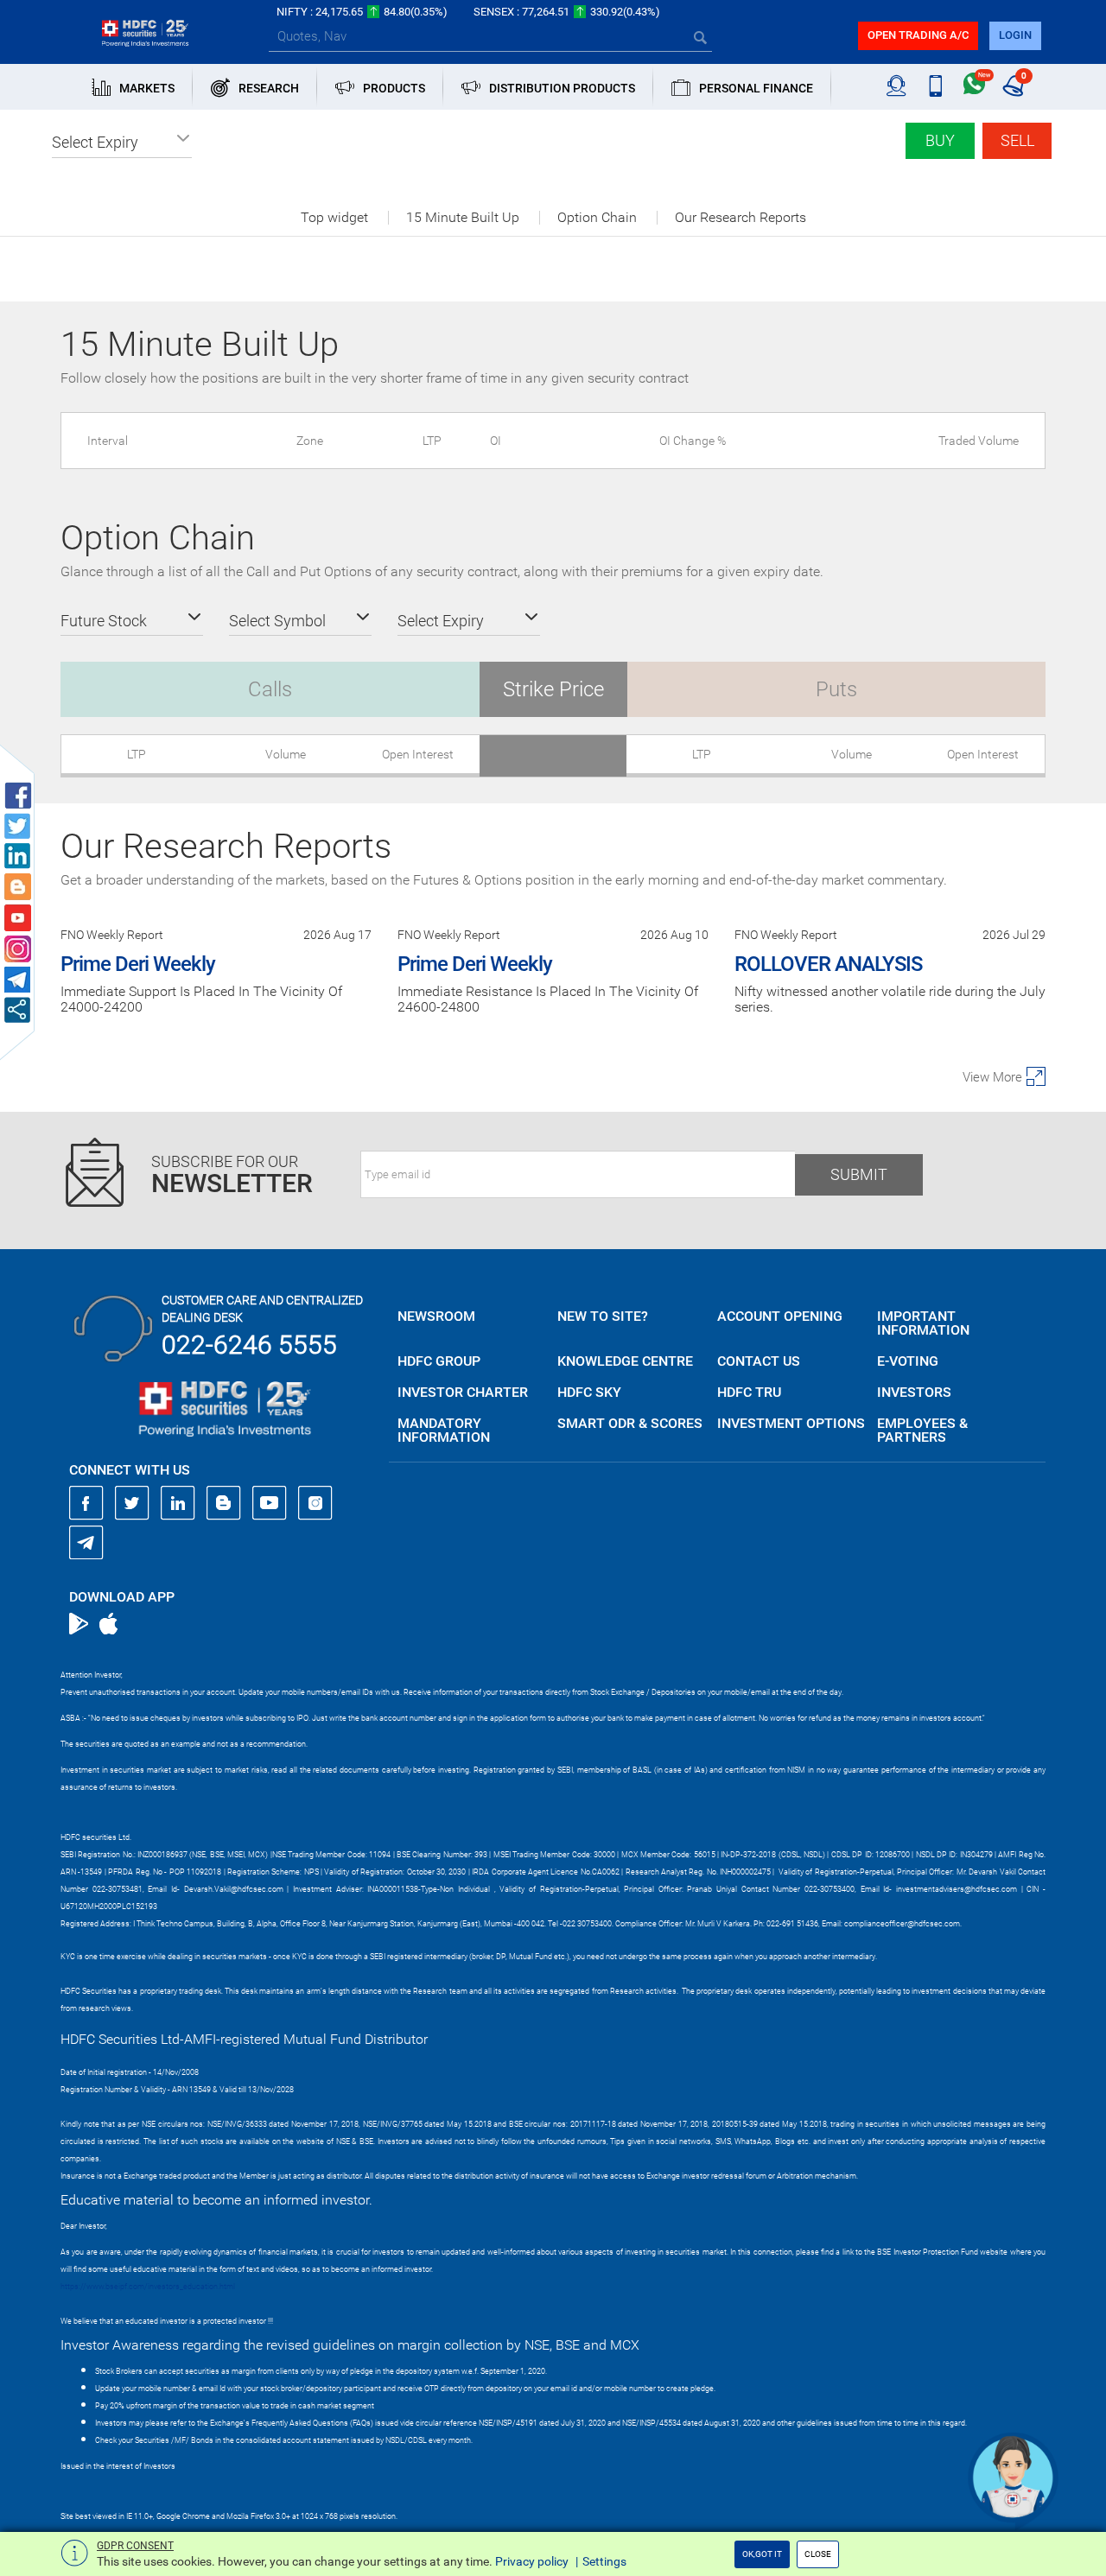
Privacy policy (532, 2561)
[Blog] (224, 1503)
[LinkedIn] (178, 1503)
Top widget (334, 218)
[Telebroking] (896, 86)
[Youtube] (270, 1503)
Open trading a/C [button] (918, 35)
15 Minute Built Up (463, 218)
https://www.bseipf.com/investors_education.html (148, 2287)
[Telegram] (86, 1542)
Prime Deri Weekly (138, 964)
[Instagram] (315, 1503)
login (1015, 35)
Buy (940, 140)
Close (818, 2554)
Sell (1017, 140)
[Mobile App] (935, 86)
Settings (604, 2561)
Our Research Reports (741, 218)
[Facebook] (86, 1503)
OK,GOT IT (762, 2554)
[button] (122, 143)
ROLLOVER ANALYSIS (828, 964)
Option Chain (597, 218)
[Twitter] (132, 1503)
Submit (859, 1174)
